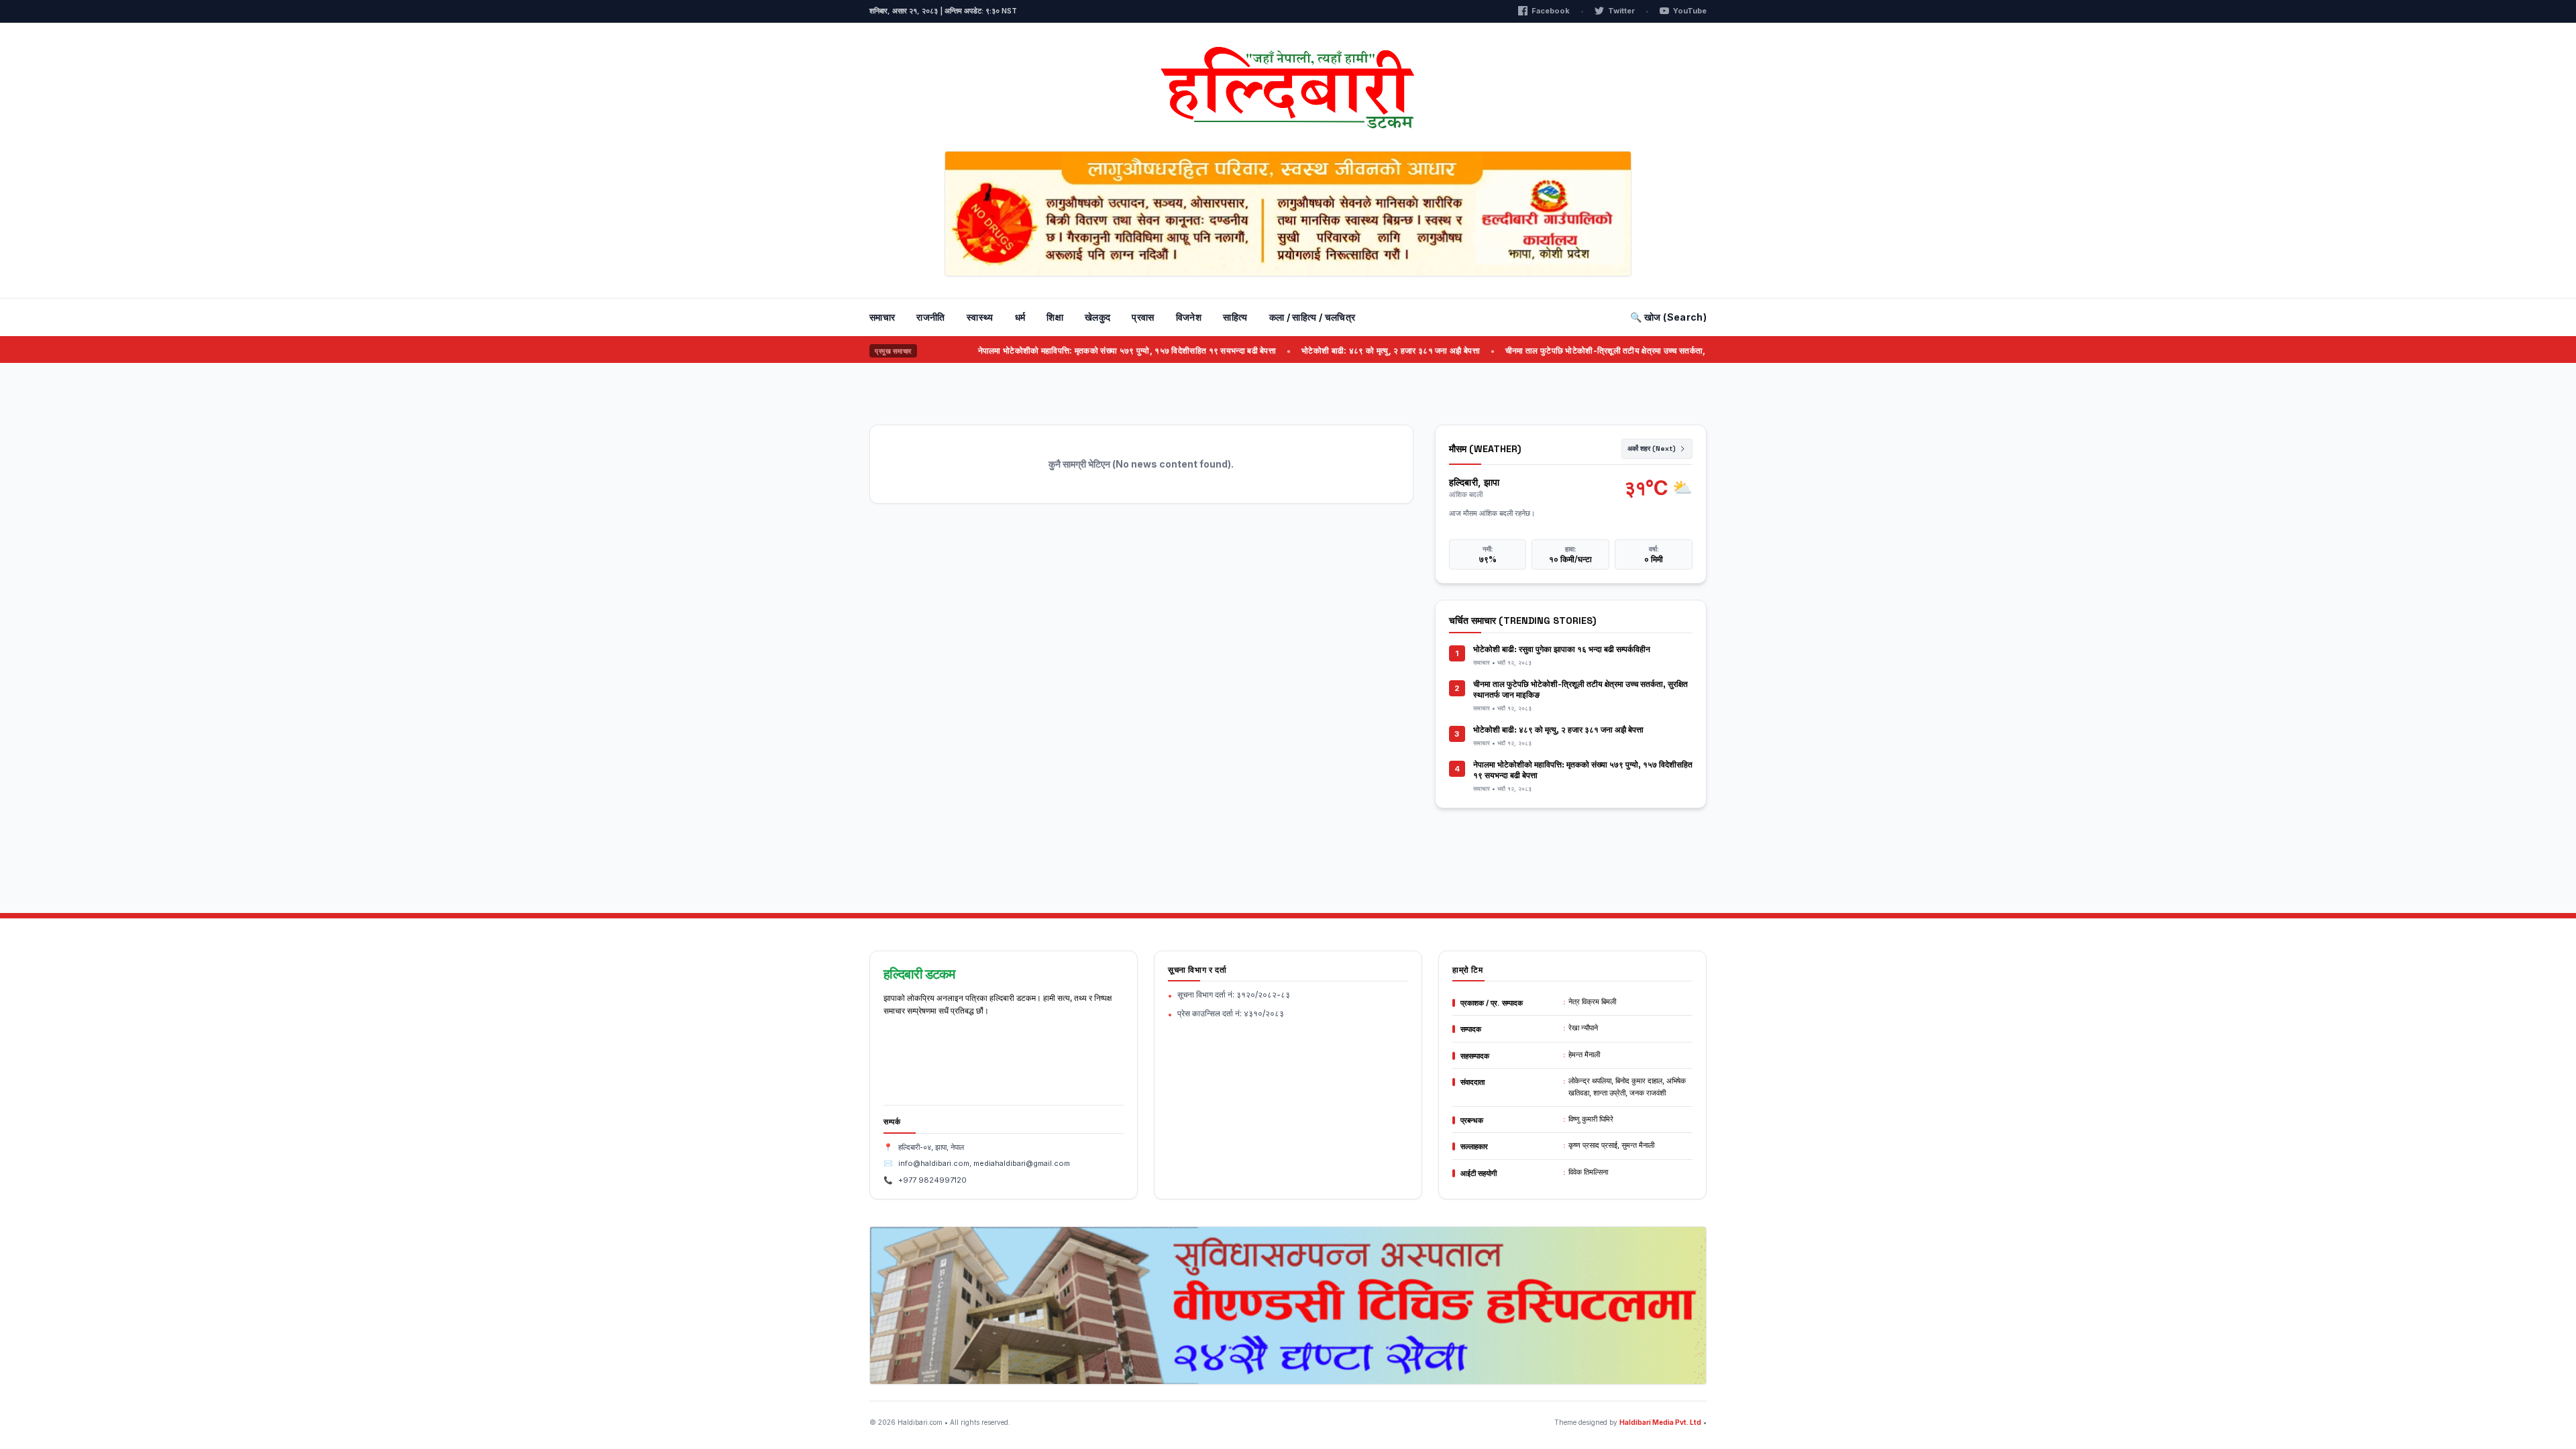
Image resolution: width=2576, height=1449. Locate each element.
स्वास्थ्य (980, 317)
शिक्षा (1055, 317)
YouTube (1690, 11)
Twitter (1621, 11)
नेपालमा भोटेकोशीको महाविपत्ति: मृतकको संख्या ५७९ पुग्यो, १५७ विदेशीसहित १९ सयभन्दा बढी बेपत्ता (1087, 351)
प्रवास (1143, 317)
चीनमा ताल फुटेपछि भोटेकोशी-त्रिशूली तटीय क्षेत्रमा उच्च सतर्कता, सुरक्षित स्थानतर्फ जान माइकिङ (1612, 351)
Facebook (1551, 11)
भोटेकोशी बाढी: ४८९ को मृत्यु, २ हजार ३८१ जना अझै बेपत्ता (1351, 351)
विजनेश (1189, 317)
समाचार (882, 317)
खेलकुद (1097, 317)
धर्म (1020, 317)
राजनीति (930, 317)
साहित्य (1235, 317)
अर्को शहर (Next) (1652, 448)
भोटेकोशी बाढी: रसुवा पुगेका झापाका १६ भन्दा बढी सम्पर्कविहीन (1562, 649)
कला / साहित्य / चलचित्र (1312, 317)
